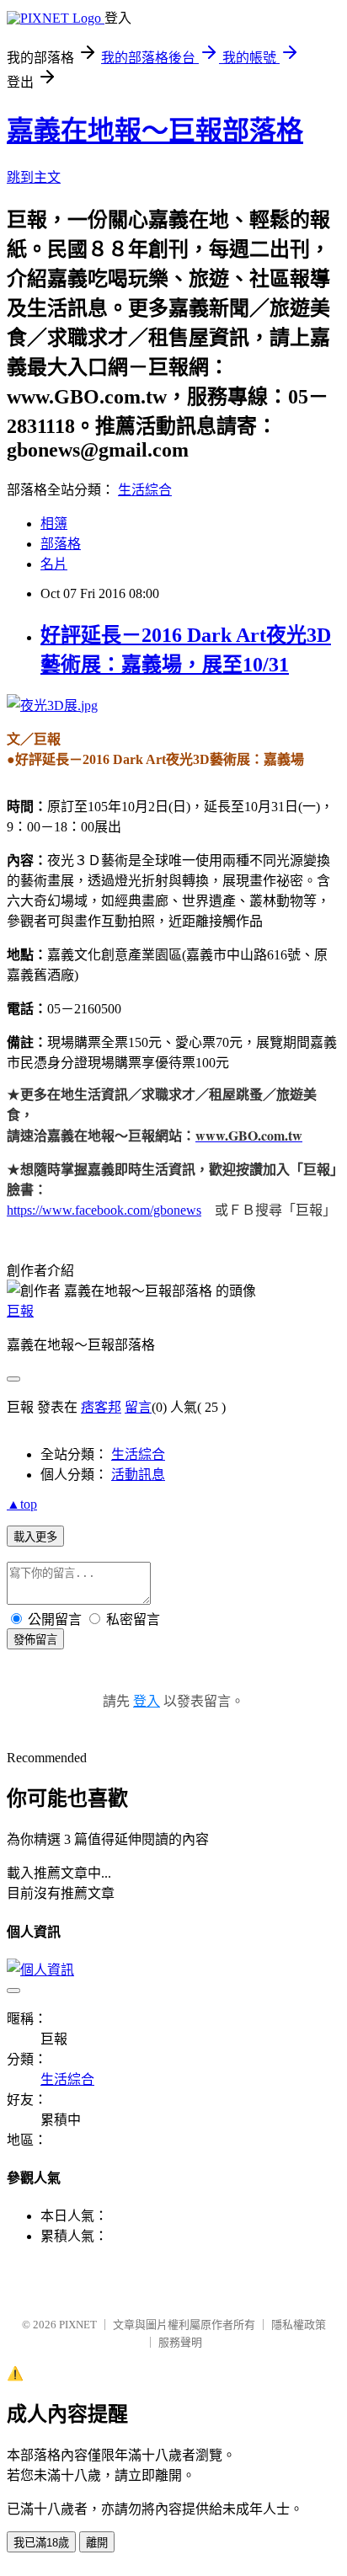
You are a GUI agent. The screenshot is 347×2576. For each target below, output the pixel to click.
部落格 (61, 544)
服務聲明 (180, 2342)
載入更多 (35, 1537)
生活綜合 (145, 490)
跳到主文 (34, 177)
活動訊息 (138, 1475)
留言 (138, 1407)
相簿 (54, 524)
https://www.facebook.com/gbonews (104, 1210)
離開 (97, 2543)
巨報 (20, 1311)
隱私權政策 (299, 2325)
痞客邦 (101, 1407)
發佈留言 (35, 1640)
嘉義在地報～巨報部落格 (155, 131)
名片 (54, 564)
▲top (22, 1504)
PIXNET (78, 2325)
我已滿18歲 (41, 2543)
